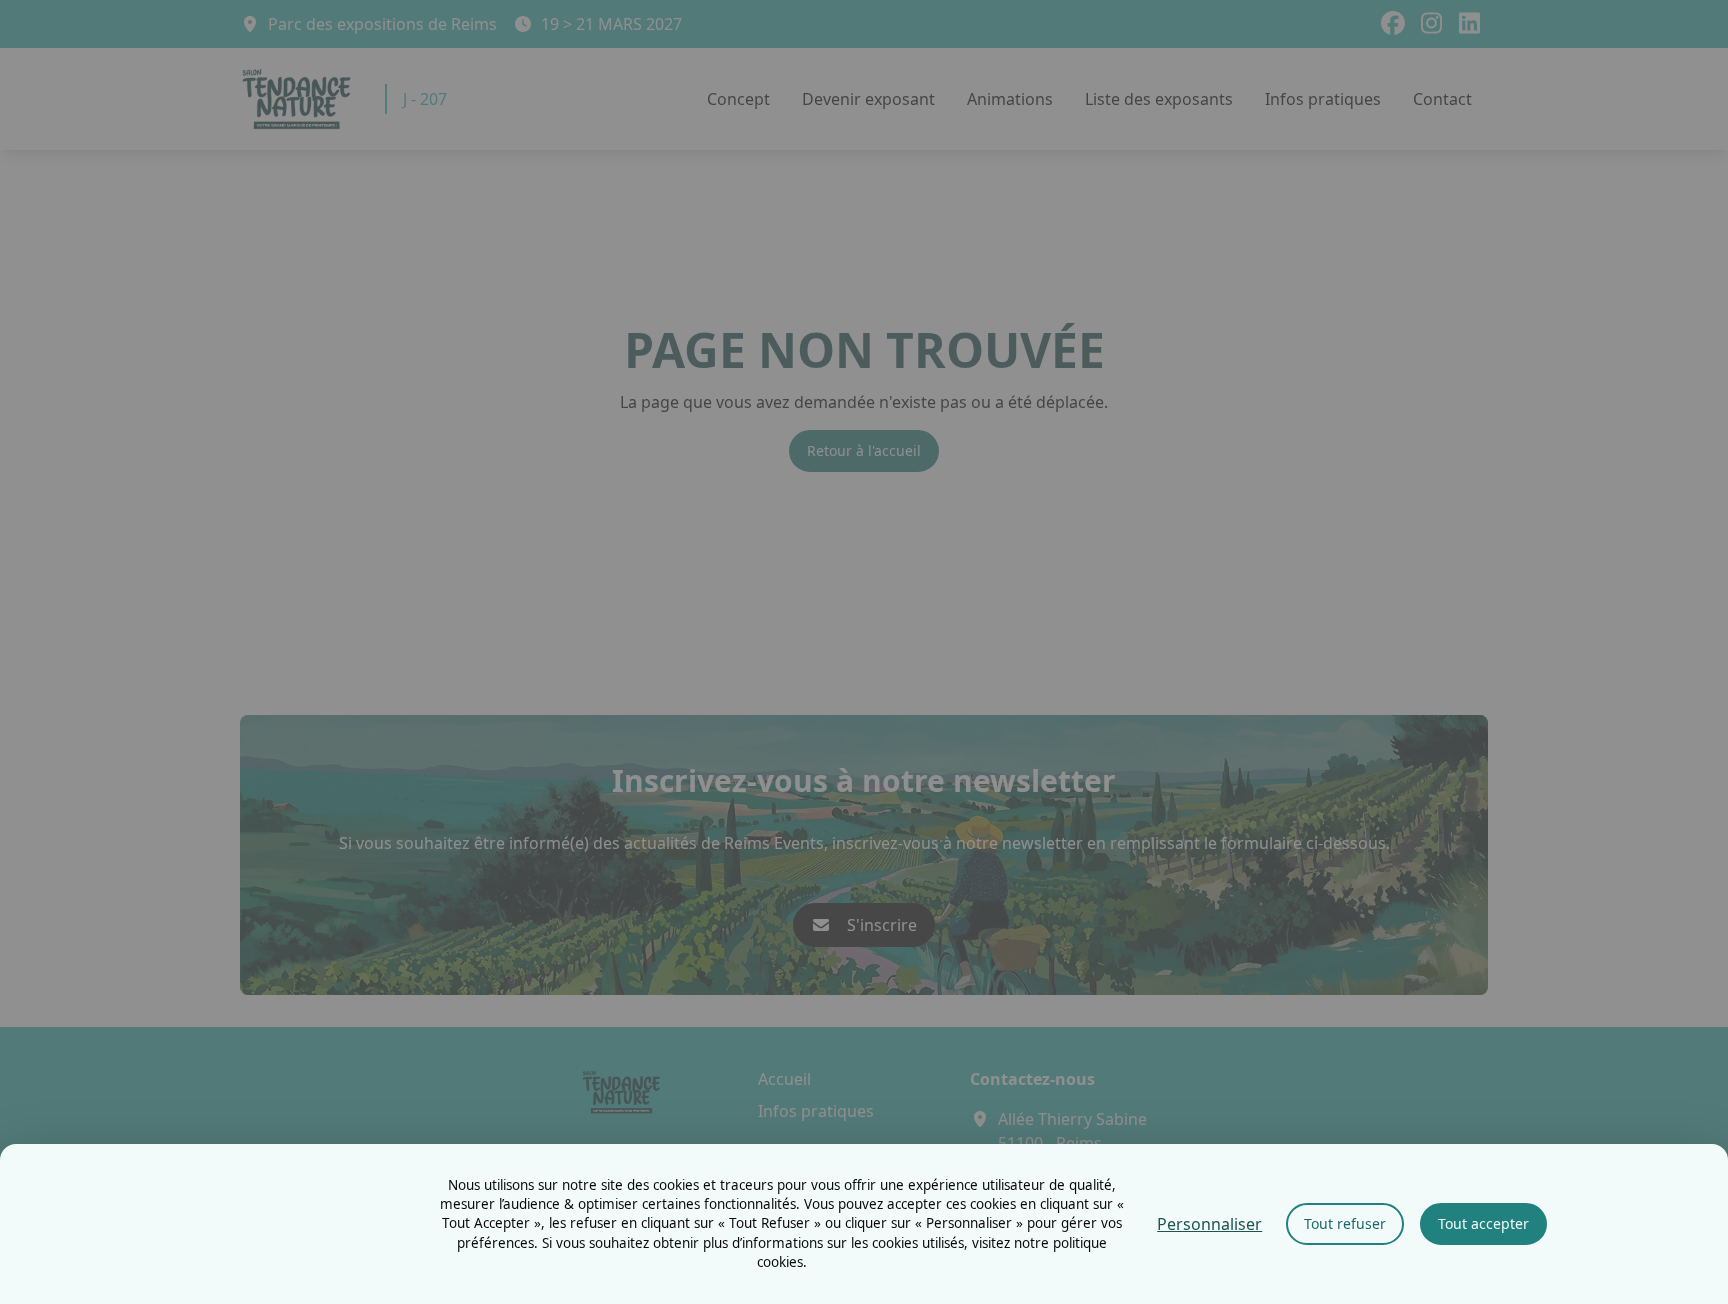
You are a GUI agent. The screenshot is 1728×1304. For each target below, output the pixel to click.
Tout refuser (1345, 1223)
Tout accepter (1483, 1223)
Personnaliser (1209, 1224)
